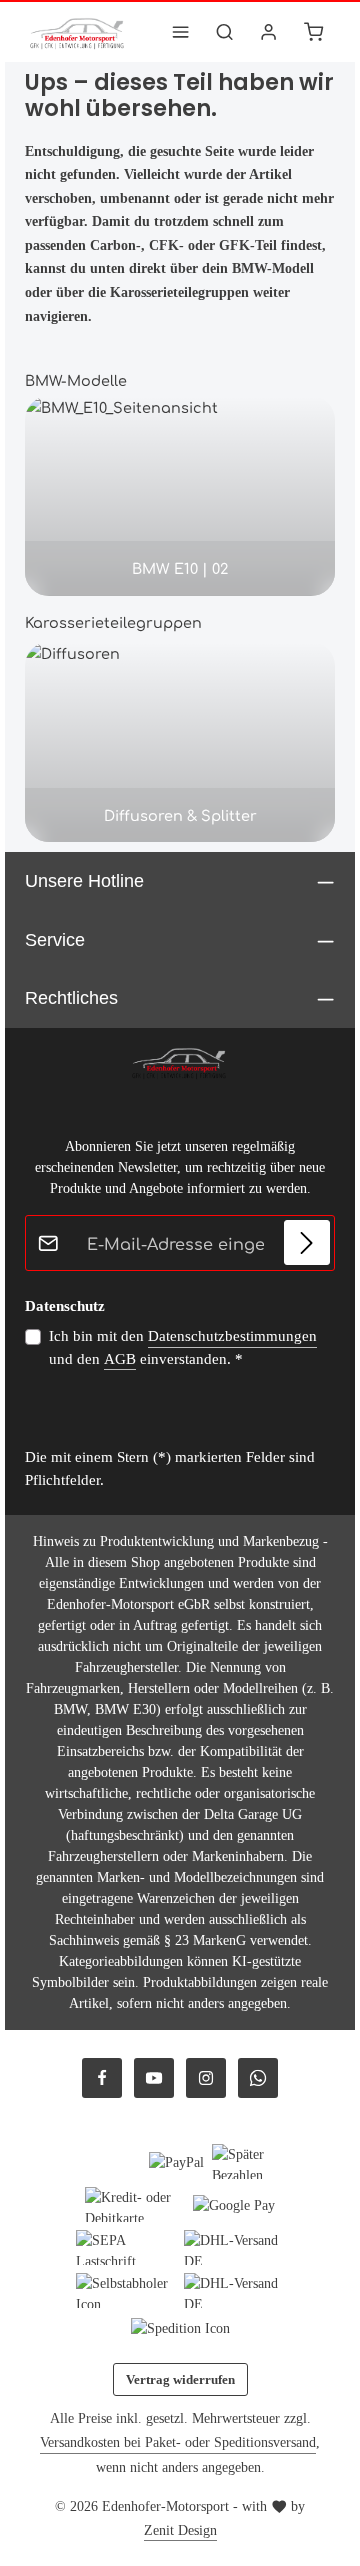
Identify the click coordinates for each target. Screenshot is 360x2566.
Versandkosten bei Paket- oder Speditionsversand (178, 2442)
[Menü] (181, 32)
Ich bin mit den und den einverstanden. (183, 1347)
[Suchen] (225, 32)
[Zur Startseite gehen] (78, 32)
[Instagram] (206, 2078)
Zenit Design (180, 2530)
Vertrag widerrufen (180, 2379)
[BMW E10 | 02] (180, 496)
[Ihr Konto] (269, 32)
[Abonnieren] (307, 1243)
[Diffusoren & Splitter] (180, 742)
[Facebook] (102, 2078)
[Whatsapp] (258, 2078)
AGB (120, 1359)
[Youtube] (154, 2078)
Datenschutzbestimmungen (232, 1336)
